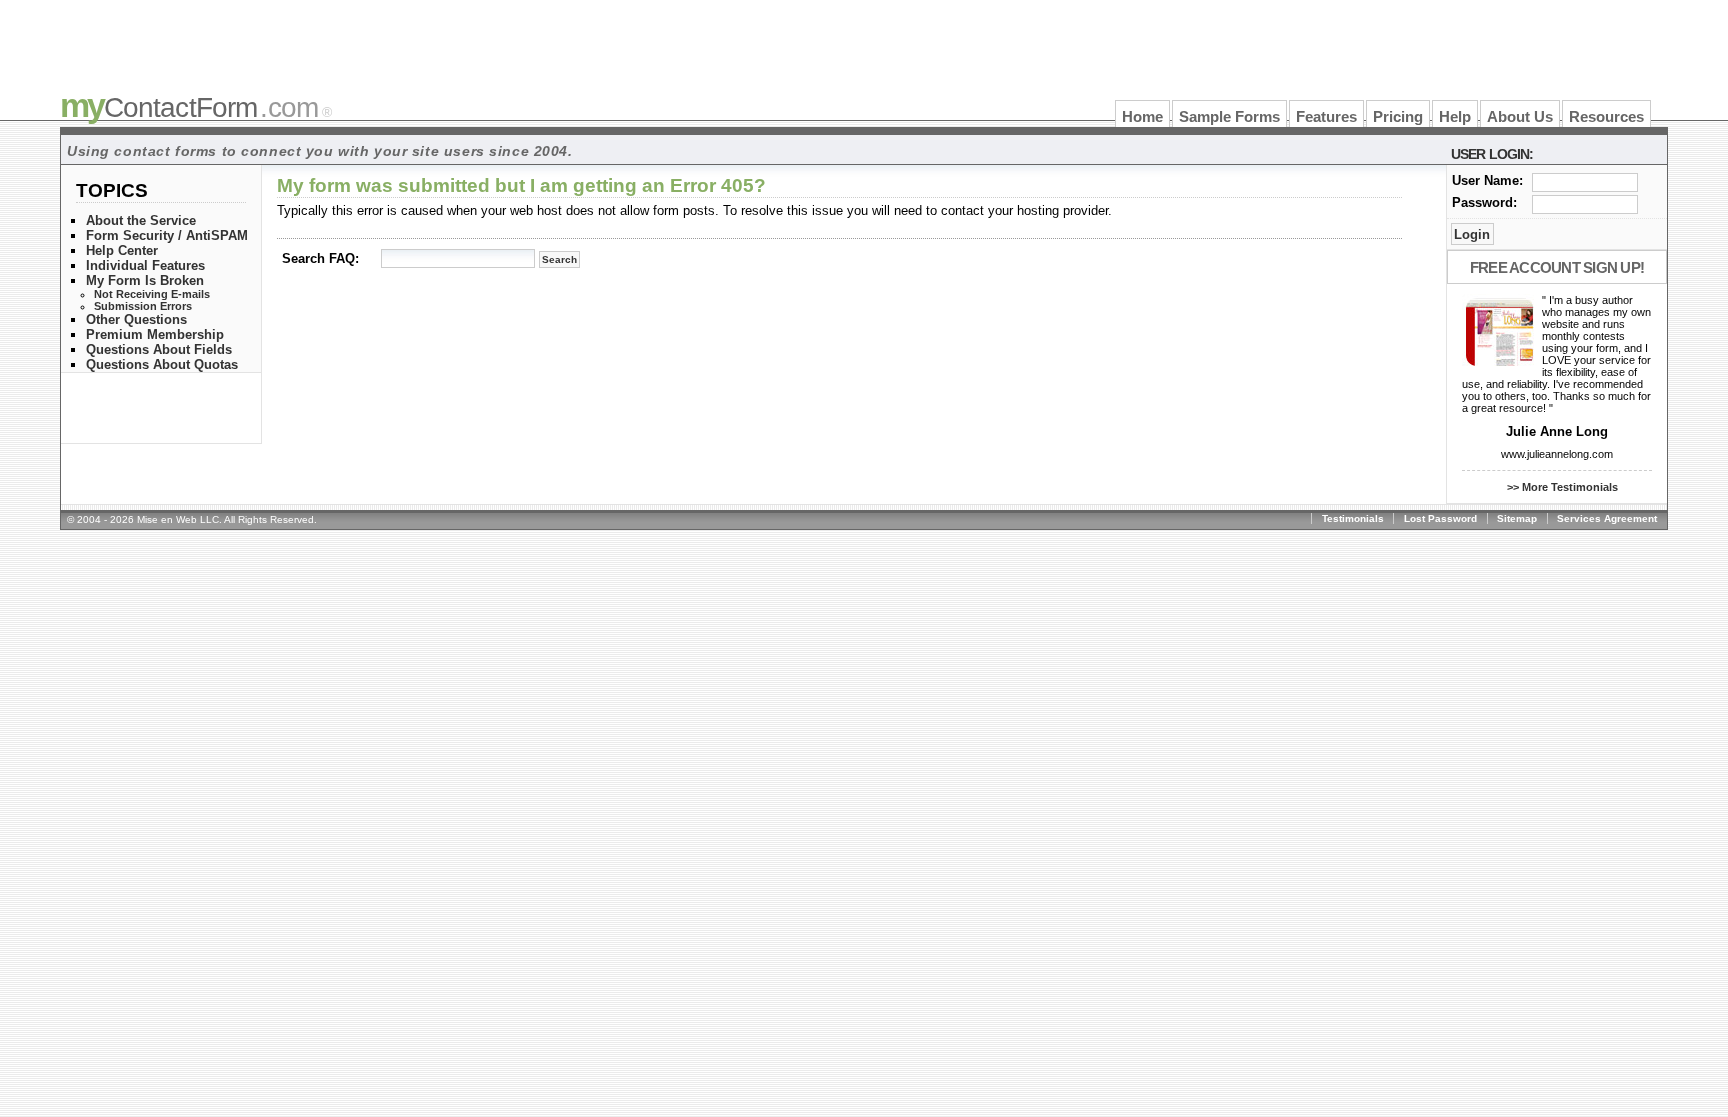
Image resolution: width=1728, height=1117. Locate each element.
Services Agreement (1607, 518)
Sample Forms (1229, 117)
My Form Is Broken (145, 280)
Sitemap (1517, 518)
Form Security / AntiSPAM (167, 235)
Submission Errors (143, 306)
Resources (1606, 117)
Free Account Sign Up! (1557, 267)
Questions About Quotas (162, 364)
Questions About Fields (159, 349)
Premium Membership (155, 334)
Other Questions (136, 319)
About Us (1520, 117)
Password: (1484, 202)
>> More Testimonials (1562, 487)
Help (1455, 117)
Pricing (1398, 117)
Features (1326, 117)
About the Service (141, 220)
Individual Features (145, 265)
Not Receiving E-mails (152, 294)
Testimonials (1353, 518)
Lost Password (1440, 518)
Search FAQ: (320, 258)
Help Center (122, 250)
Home (1142, 117)
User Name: (1487, 180)
